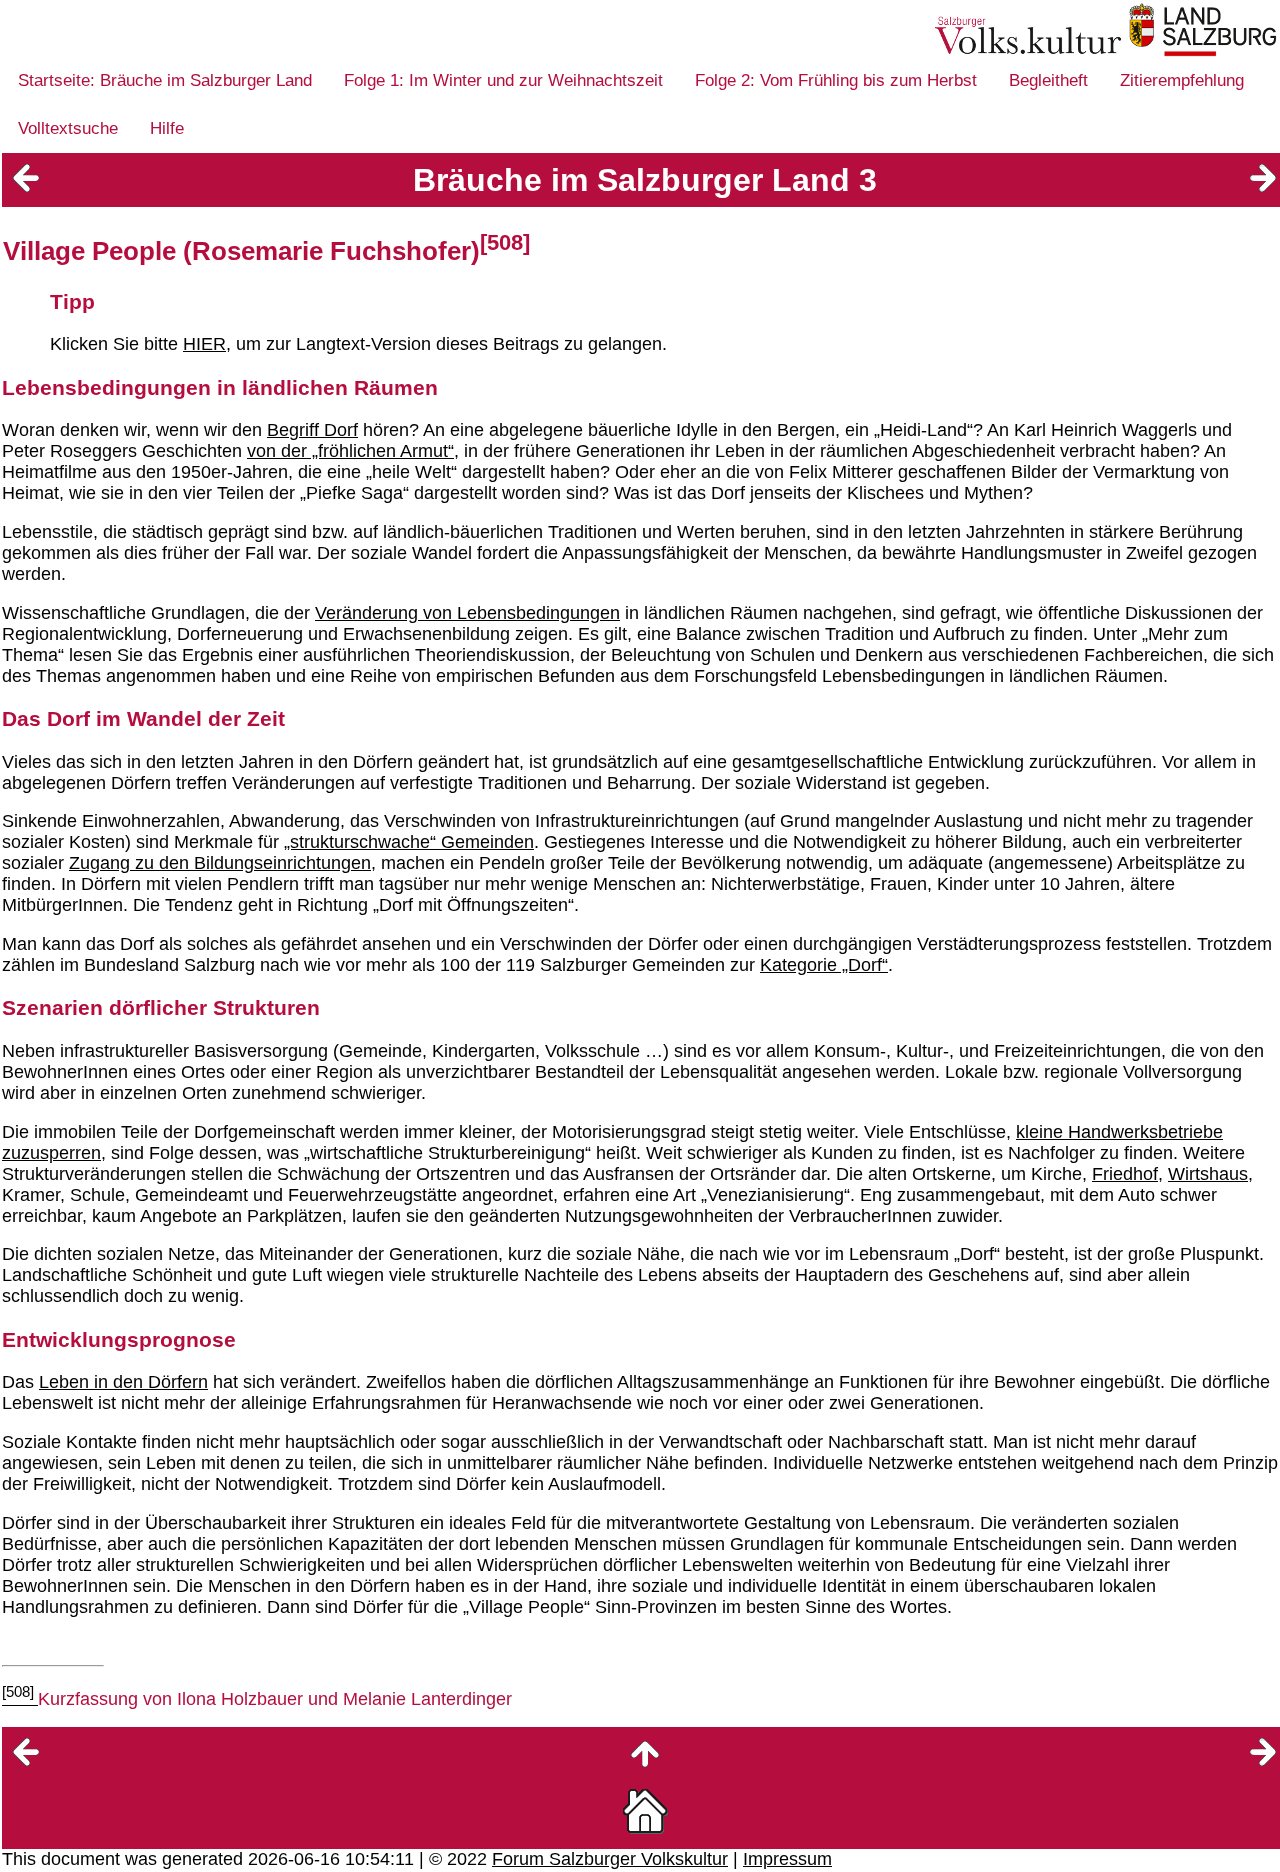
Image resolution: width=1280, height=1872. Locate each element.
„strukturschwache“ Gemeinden (409, 842)
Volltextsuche (68, 128)
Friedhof (1125, 1174)
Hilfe (167, 128)
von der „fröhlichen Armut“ (350, 451)
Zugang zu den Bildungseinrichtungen (220, 863)
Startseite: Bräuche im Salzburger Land (165, 80)
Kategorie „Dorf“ (824, 965)
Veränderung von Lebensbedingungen (467, 613)
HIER (204, 344)
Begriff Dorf (312, 430)
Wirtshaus (1208, 1174)
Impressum (787, 1859)
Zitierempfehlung (1182, 80)
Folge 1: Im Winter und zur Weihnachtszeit (503, 80)
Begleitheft (1048, 80)
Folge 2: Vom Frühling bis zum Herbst (836, 80)
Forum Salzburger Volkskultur (610, 1859)
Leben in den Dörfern (123, 1382)
